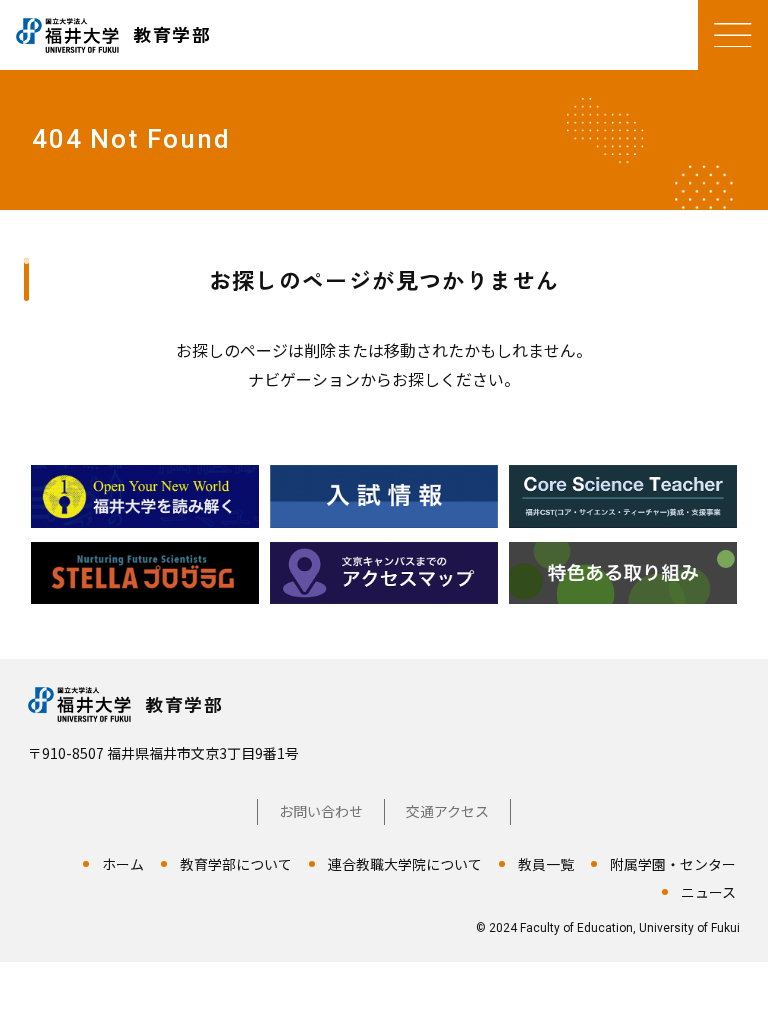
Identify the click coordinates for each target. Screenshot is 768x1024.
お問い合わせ (321, 811)
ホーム (123, 864)
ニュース (708, 892)
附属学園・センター (673, 864)
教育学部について (236, 864)
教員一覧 (546, 864)
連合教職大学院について (405, 864)
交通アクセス (447, 811)
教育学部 (184, 704)
